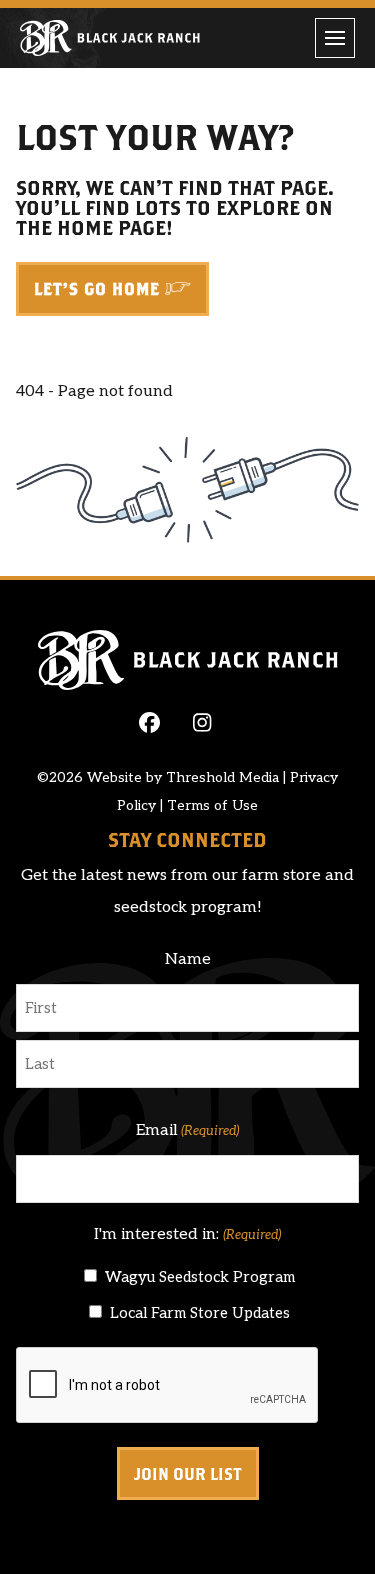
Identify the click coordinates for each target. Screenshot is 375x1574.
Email (187, 1130)
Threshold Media (222, 777)
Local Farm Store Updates (200, 1313)
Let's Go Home (97, 289)
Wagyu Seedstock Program (200, 1277)
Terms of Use (212, 805)
